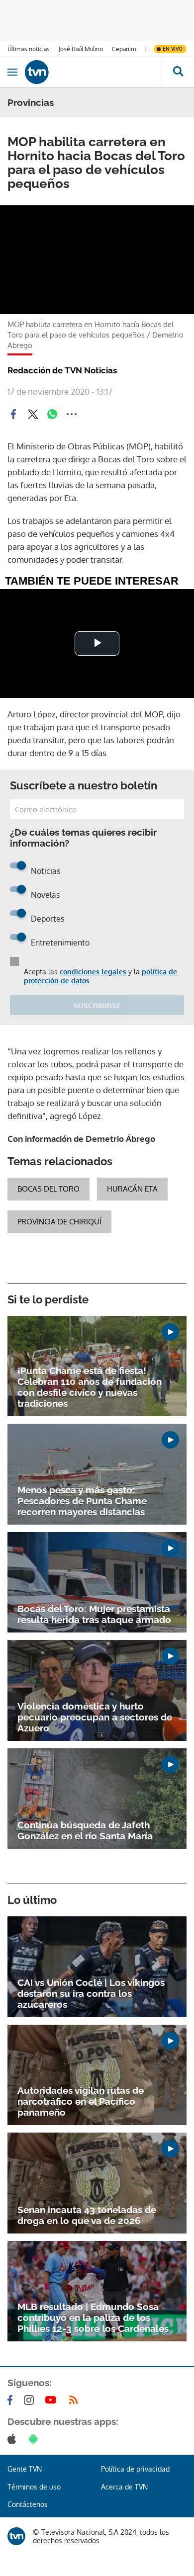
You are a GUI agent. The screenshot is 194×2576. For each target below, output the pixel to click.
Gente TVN (25, 2469)
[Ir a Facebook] (12, 2400)
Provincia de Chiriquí (59, 1222)
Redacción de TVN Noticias (62, 370)
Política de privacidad (135, 2469)
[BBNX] (16, 2536)
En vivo (173, 49)
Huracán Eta (132, 1189)
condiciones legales (93, 972)
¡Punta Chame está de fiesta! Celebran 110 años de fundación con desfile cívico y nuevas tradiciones (90, 1387)
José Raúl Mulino (81, 49)
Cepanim (124, 49)
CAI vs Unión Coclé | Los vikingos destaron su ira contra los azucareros (91, 1993)
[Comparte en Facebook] (13, 414)
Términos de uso (34, 2487)
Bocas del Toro (48, 1189)
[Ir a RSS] (76, 2400)
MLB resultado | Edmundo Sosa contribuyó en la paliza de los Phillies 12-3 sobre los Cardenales (93, 2318)
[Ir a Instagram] (31, 2400)
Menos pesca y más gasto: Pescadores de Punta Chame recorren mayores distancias (82, 1501)
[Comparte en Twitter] (33, 414)
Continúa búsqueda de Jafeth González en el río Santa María (85, 1830)
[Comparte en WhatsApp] (52, 414)
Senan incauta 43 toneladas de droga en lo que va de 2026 (87, 2215)
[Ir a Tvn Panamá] (93, 72)
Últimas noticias (29, 49)
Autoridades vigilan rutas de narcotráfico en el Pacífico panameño (81, 2101)
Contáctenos (28, 2504)
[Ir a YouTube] (53, 2400)
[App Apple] (14, 2439)
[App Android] (35, 2439)
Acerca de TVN (124, 2487)
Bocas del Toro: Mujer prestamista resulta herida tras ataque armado (94, 1614)
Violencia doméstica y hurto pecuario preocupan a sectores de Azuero (95, 1717)
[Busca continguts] (178, 72)
